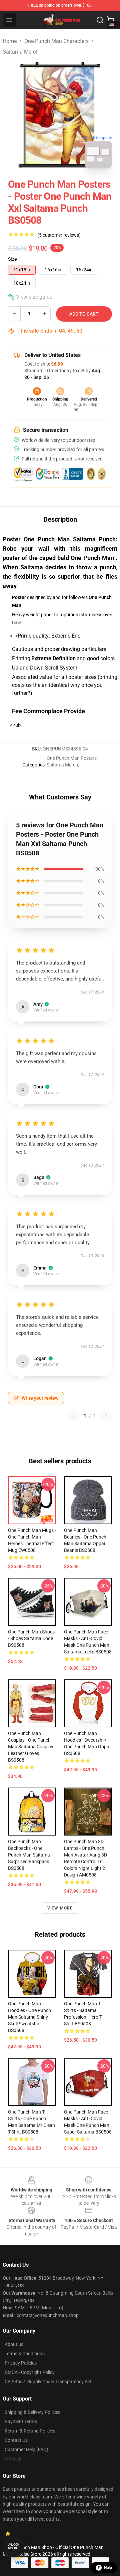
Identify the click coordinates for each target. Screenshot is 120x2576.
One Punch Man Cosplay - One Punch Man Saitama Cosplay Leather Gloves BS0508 (31, 1747)
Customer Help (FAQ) (26, 2449)
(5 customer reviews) (59, 235)
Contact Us (16, 2440)
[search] (100, 20)
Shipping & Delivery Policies (32, 2412)
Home (10, 41)
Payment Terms (21, 2422)
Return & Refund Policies (30, 2431)
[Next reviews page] (106, 1416)
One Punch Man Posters (72, 758)
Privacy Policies (21, 2363)
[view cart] (111, 20)
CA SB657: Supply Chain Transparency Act (48, 2382)
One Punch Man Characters (56, 41)
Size (12, 259)
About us (14, 2344)
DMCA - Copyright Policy (30, 2372)
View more (60, 1908)
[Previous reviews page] (74, 1416)
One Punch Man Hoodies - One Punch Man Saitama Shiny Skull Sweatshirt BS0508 (29, 2017)
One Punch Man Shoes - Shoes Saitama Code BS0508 (31, 1638)
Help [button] (108, 2568)
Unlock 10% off (13, 2547)
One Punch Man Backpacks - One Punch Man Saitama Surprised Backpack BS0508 (29, 1855)
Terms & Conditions (25, 2354)
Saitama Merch (21, 52)
